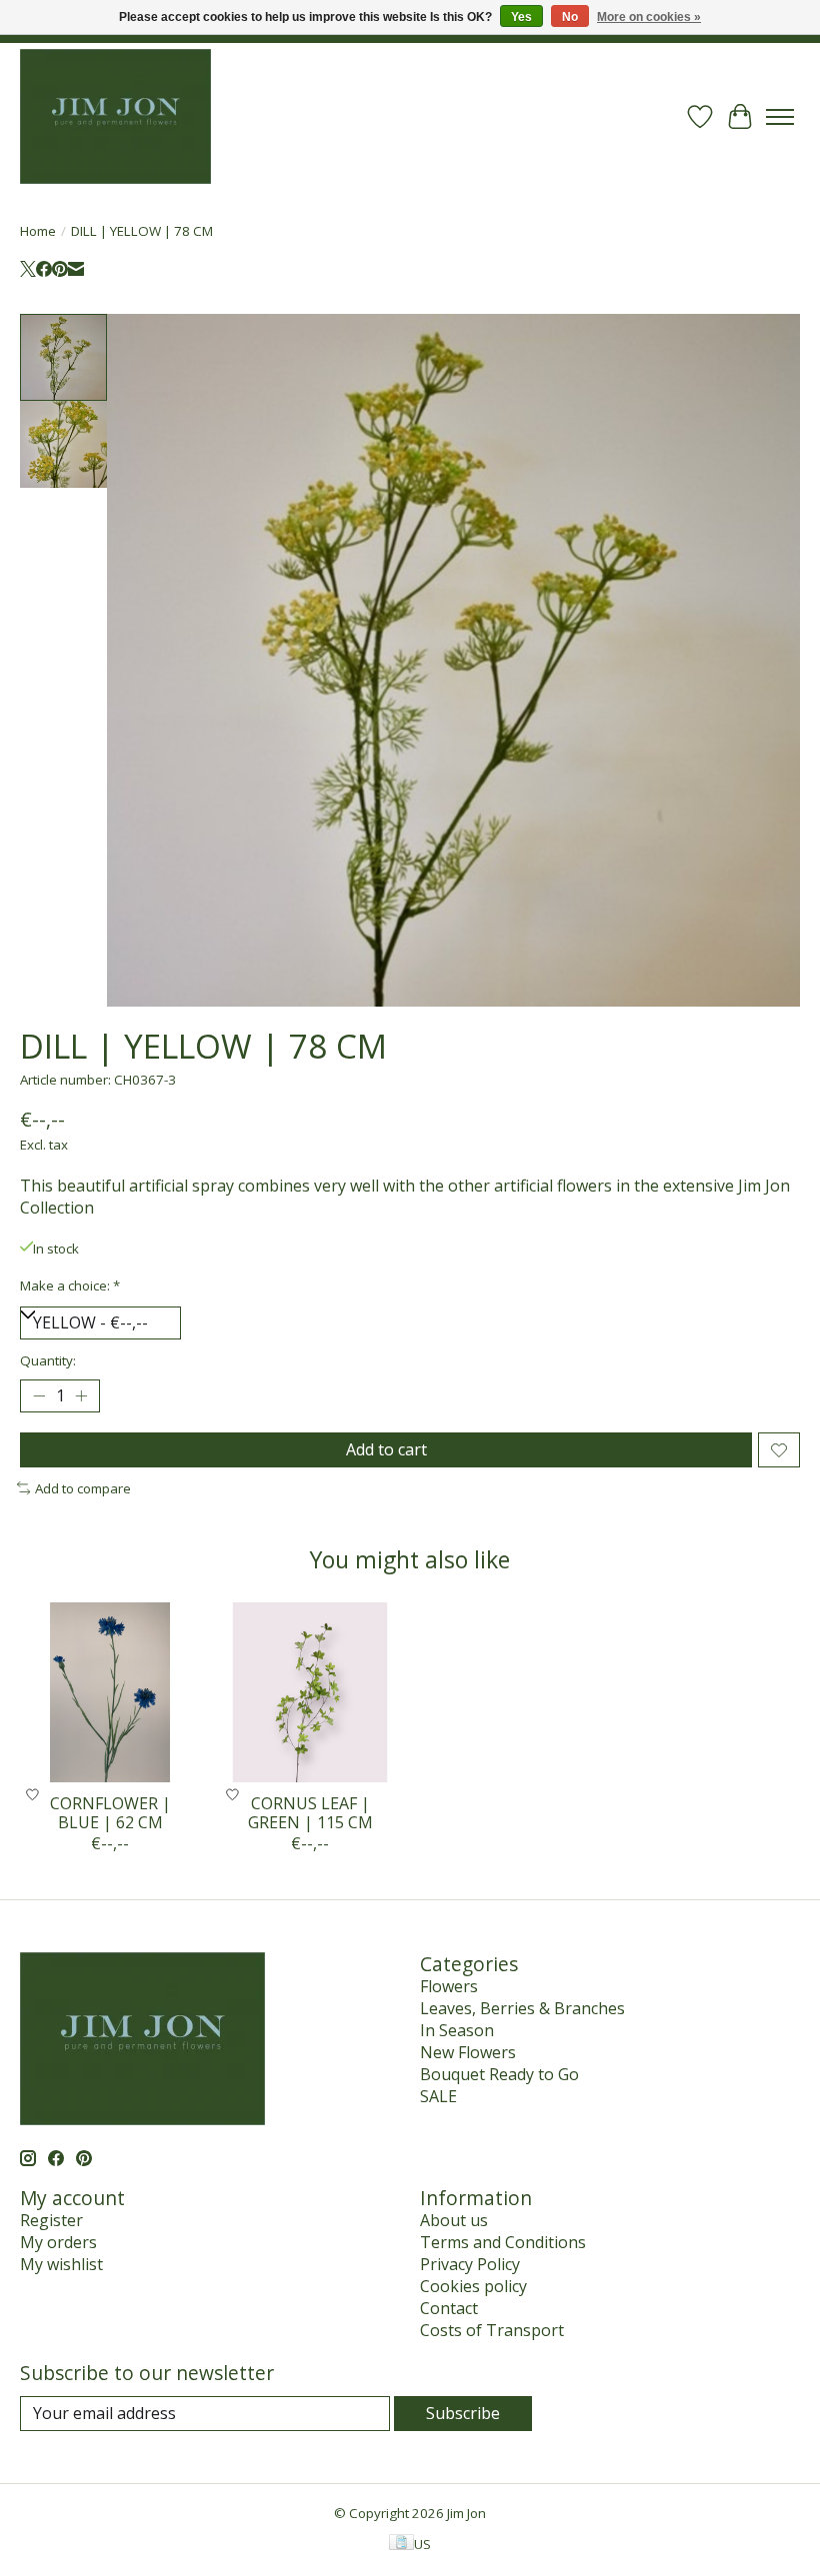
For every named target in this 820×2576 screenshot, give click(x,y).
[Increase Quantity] (81, 1396)
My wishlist (61, 2264)
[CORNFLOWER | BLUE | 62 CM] (110, 1692)
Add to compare (83, 1488)
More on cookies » (649, 17)
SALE (438, 2096)
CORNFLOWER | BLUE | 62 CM (110, 1813)
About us (454, 2220)
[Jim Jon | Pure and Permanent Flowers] (115, 116)
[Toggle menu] (780, 117)
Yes (521, 17)
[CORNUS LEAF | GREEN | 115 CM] (310, 1692)
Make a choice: (70, 1286)
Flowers (449, 1986)
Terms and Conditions (503, 2242)
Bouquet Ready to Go (499, 2074)
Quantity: (48, 1360)
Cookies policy (473, 2286)
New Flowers (468, 2052)
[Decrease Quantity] (39, 1396)
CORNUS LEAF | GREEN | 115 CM (310, 1813)
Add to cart (386, 1449)
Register (51, 2220)
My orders (58, 2242)
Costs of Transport (492, 2330)
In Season (457, 2030)
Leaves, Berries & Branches (522, 2008)
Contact (449, 2308)
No (570, 17)
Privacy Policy (470, 2264)
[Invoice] (401, 2544)
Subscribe (463, 2413)
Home (38, 231)
